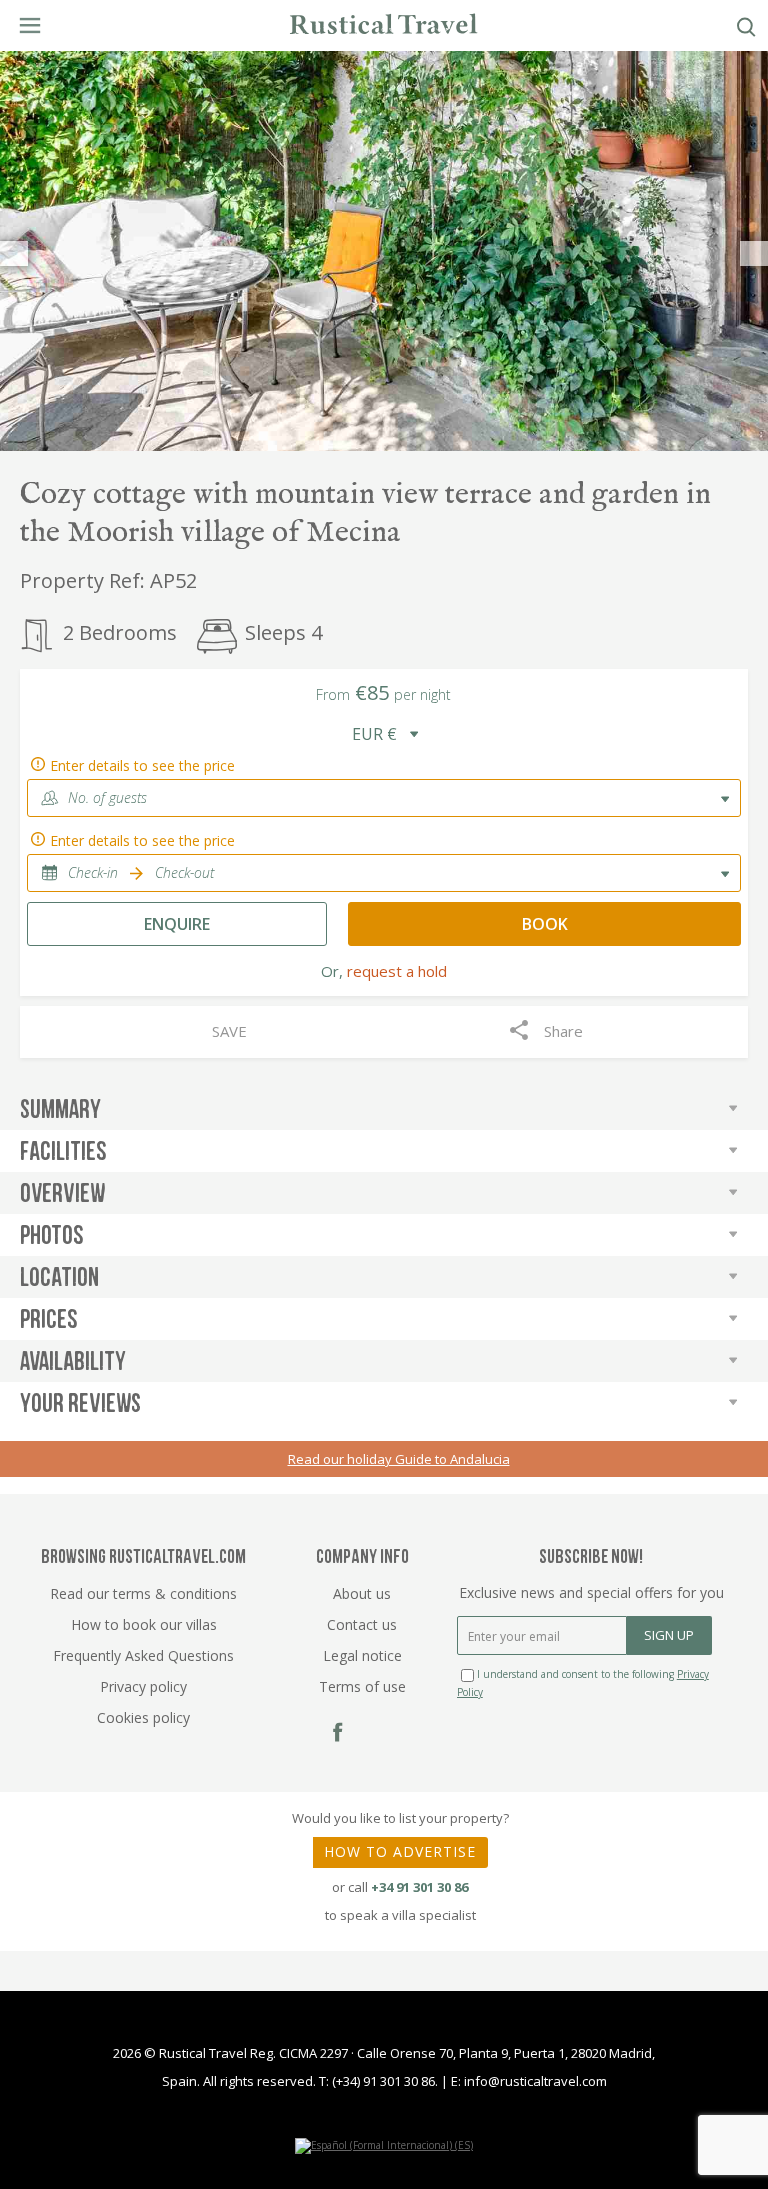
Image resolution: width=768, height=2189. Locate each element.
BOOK (545, 924)
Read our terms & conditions (143, 1593)
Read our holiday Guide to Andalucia (399, 1459)
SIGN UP (669, 1635)
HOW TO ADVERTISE (400, 1851)
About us (362, 1593)
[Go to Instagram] (377, 1733)
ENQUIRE (177, 924)
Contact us (362, 1624)
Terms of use (362, 1686)
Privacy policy (143, 1686)
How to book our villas (144, 1624)
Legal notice (362, 1655)
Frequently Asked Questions (143, 1655)
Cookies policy (143, 1717)
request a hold (397, 971)
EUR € (374, 734)
